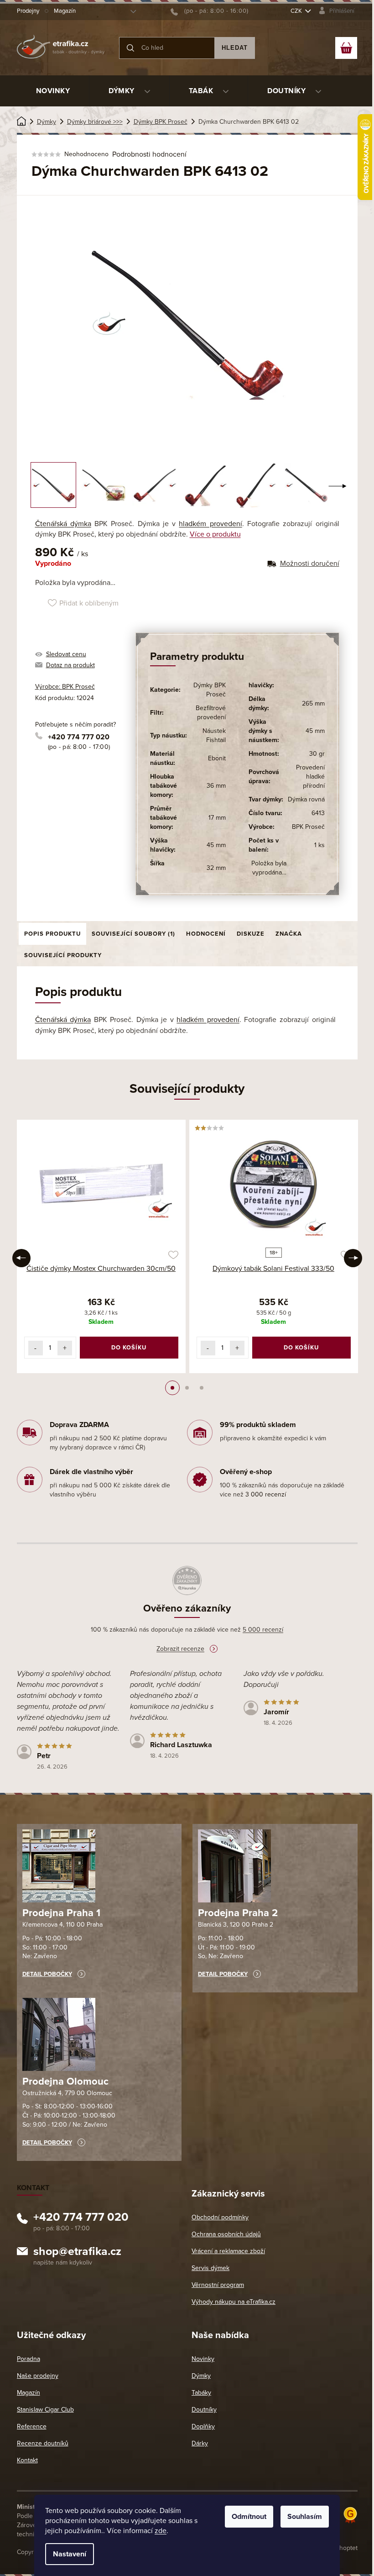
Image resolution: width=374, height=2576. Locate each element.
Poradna (29, 2359)
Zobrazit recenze (180, 1649)
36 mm (216, 786)
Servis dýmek (210, 2268)
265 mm (313, 703)
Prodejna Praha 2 (238, 1913)
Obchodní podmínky (220, 2217)
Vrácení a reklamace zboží (228, 2251)
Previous (21, 1258)
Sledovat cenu (66, 654)
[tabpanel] (101, 1246)
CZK (297, 11)
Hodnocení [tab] (206, 934)
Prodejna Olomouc (65, 2081)
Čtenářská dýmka (63, 524)
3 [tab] (202, 1388)
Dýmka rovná (306, 799)
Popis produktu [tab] (52, 934)
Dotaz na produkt (70, 665)
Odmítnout (249, 2517)
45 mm (216, 845)
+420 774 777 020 (79, 737)
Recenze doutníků (43, 2443)
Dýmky (201, 2376)
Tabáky (201, 2393)
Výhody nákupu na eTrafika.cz (234, 2302)
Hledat (235, 48)
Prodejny (28, 11)
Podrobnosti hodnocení (149, 154)
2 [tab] (187, 1388)
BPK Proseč (308, 827)
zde (161, 2531)
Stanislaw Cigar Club (45, 2410)
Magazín (65, 11)
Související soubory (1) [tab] (133, 934)
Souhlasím (305, 2517)
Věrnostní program (218, 2285)
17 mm (217, 818)
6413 (318, 813)
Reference (32, 2426)
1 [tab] (172, 1388)
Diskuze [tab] (251, 934)
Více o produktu (215, 534)
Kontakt (27, 2460)
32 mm (216, 868)
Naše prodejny (38, 2376)
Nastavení (70, 2554)
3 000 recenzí (266, 1494)
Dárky (200, 2443)
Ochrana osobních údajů (226, 2234)
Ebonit (217, 758)
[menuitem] (53, 91)
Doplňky (203, 2426)
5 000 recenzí (263, 1630)
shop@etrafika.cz (77, 2253)
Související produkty (63, 955)
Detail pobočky (47, 1974)
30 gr (317, 754)
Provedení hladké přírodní (310, 777)
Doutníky (204, 2410)
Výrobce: (65, 687)
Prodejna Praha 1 (61, 1913)
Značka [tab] (289, 934)
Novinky (203, 2359)
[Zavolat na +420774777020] (210, 11)
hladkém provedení (210, 524)
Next (353, 1258)
